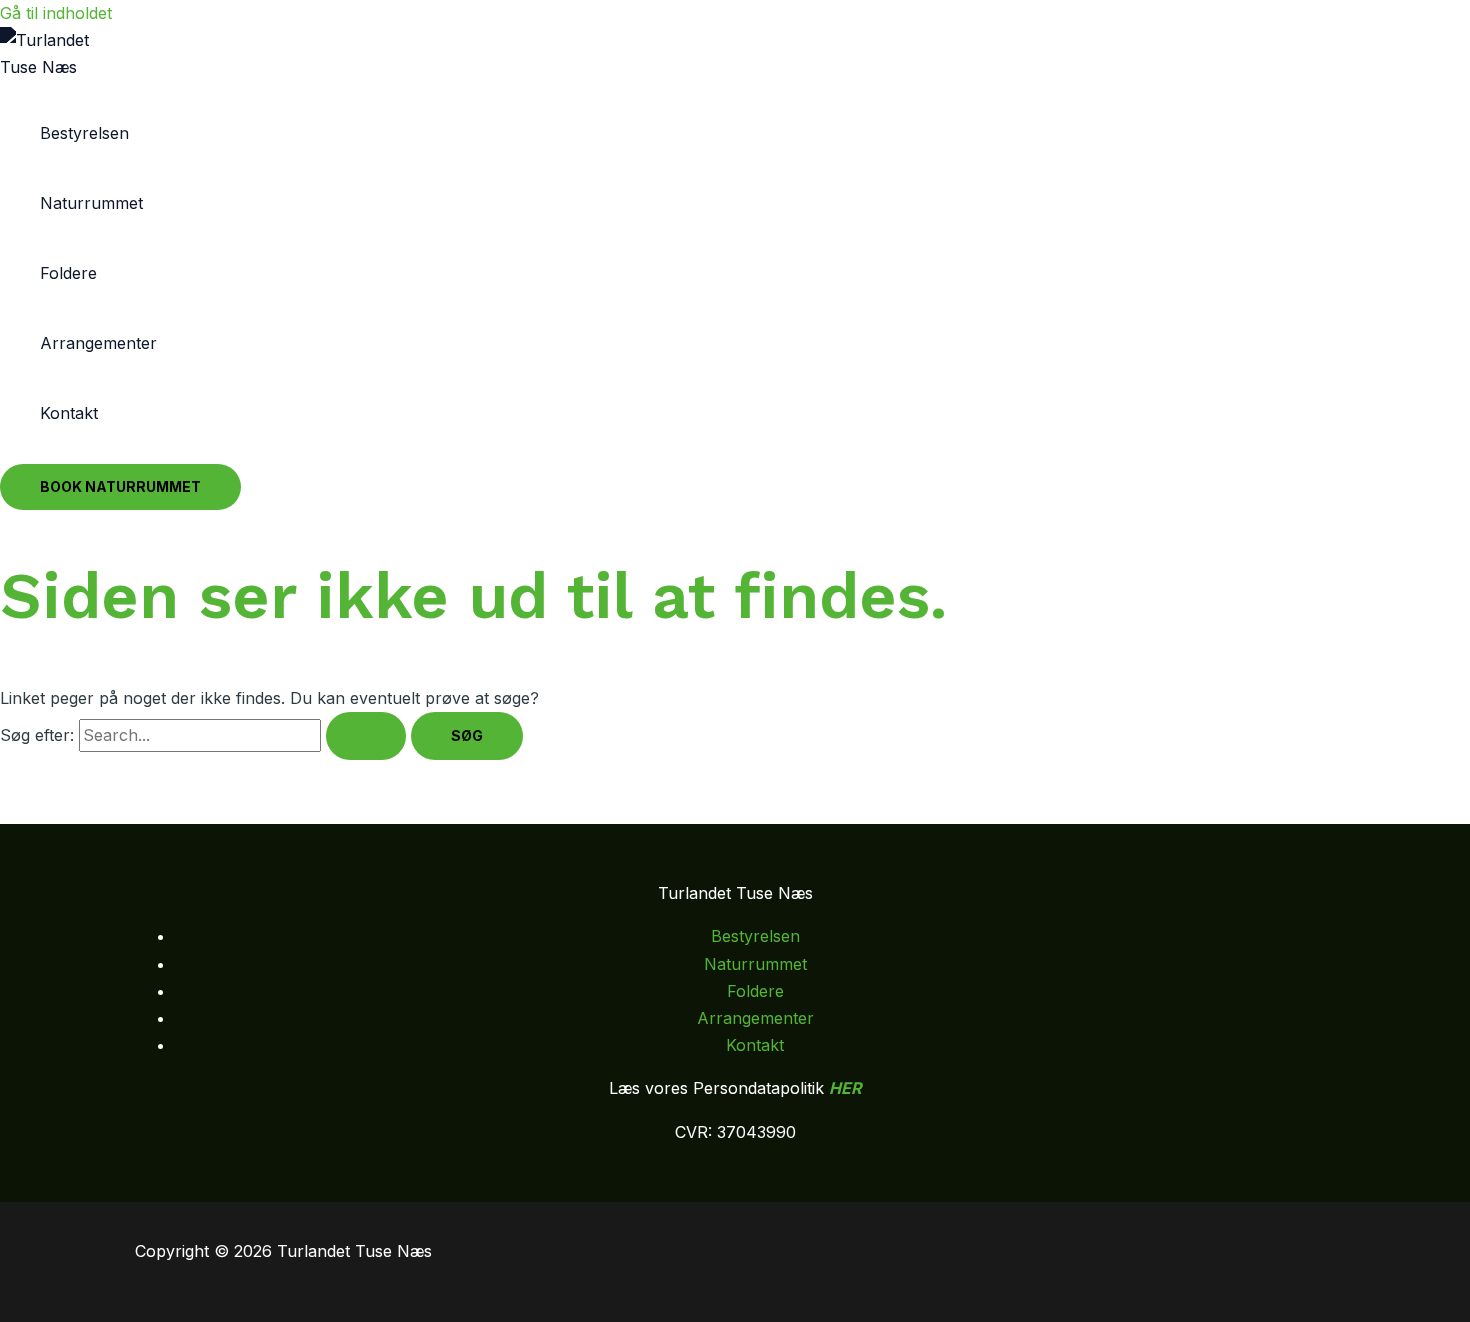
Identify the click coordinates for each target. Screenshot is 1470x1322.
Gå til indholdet (56, 13)
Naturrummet (91, 203)
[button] (120, 487)
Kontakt (69, 413)
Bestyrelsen (84, 133)
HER (845, 1088)
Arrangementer (98, 343)
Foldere (68, 273)
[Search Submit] (366, 736)
